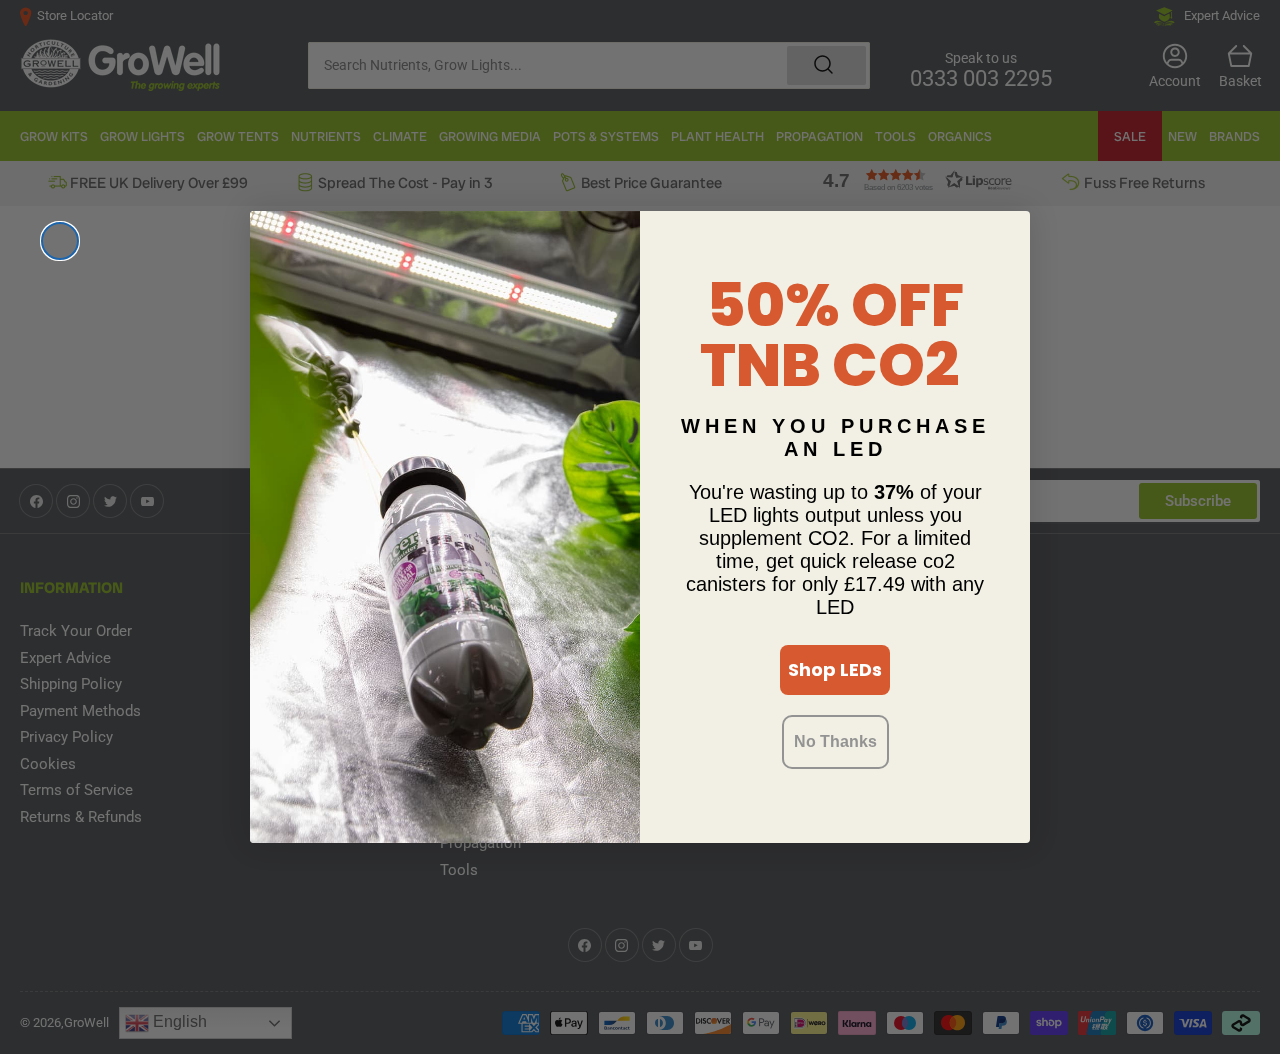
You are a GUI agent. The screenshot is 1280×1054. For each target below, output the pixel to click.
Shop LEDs (835, 669)
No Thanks (835, 741)
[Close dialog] (60, 241)
